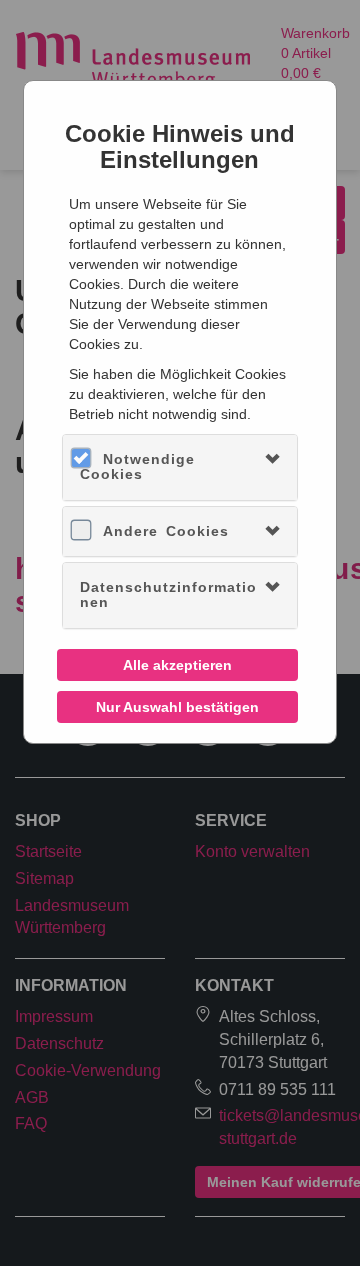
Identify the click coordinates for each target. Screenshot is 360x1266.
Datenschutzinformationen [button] (168, 594)
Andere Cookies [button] (166, 531)
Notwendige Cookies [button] (137, 466)
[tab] (180, 467)
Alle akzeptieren (177, 665)
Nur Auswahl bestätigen (177, 707)
